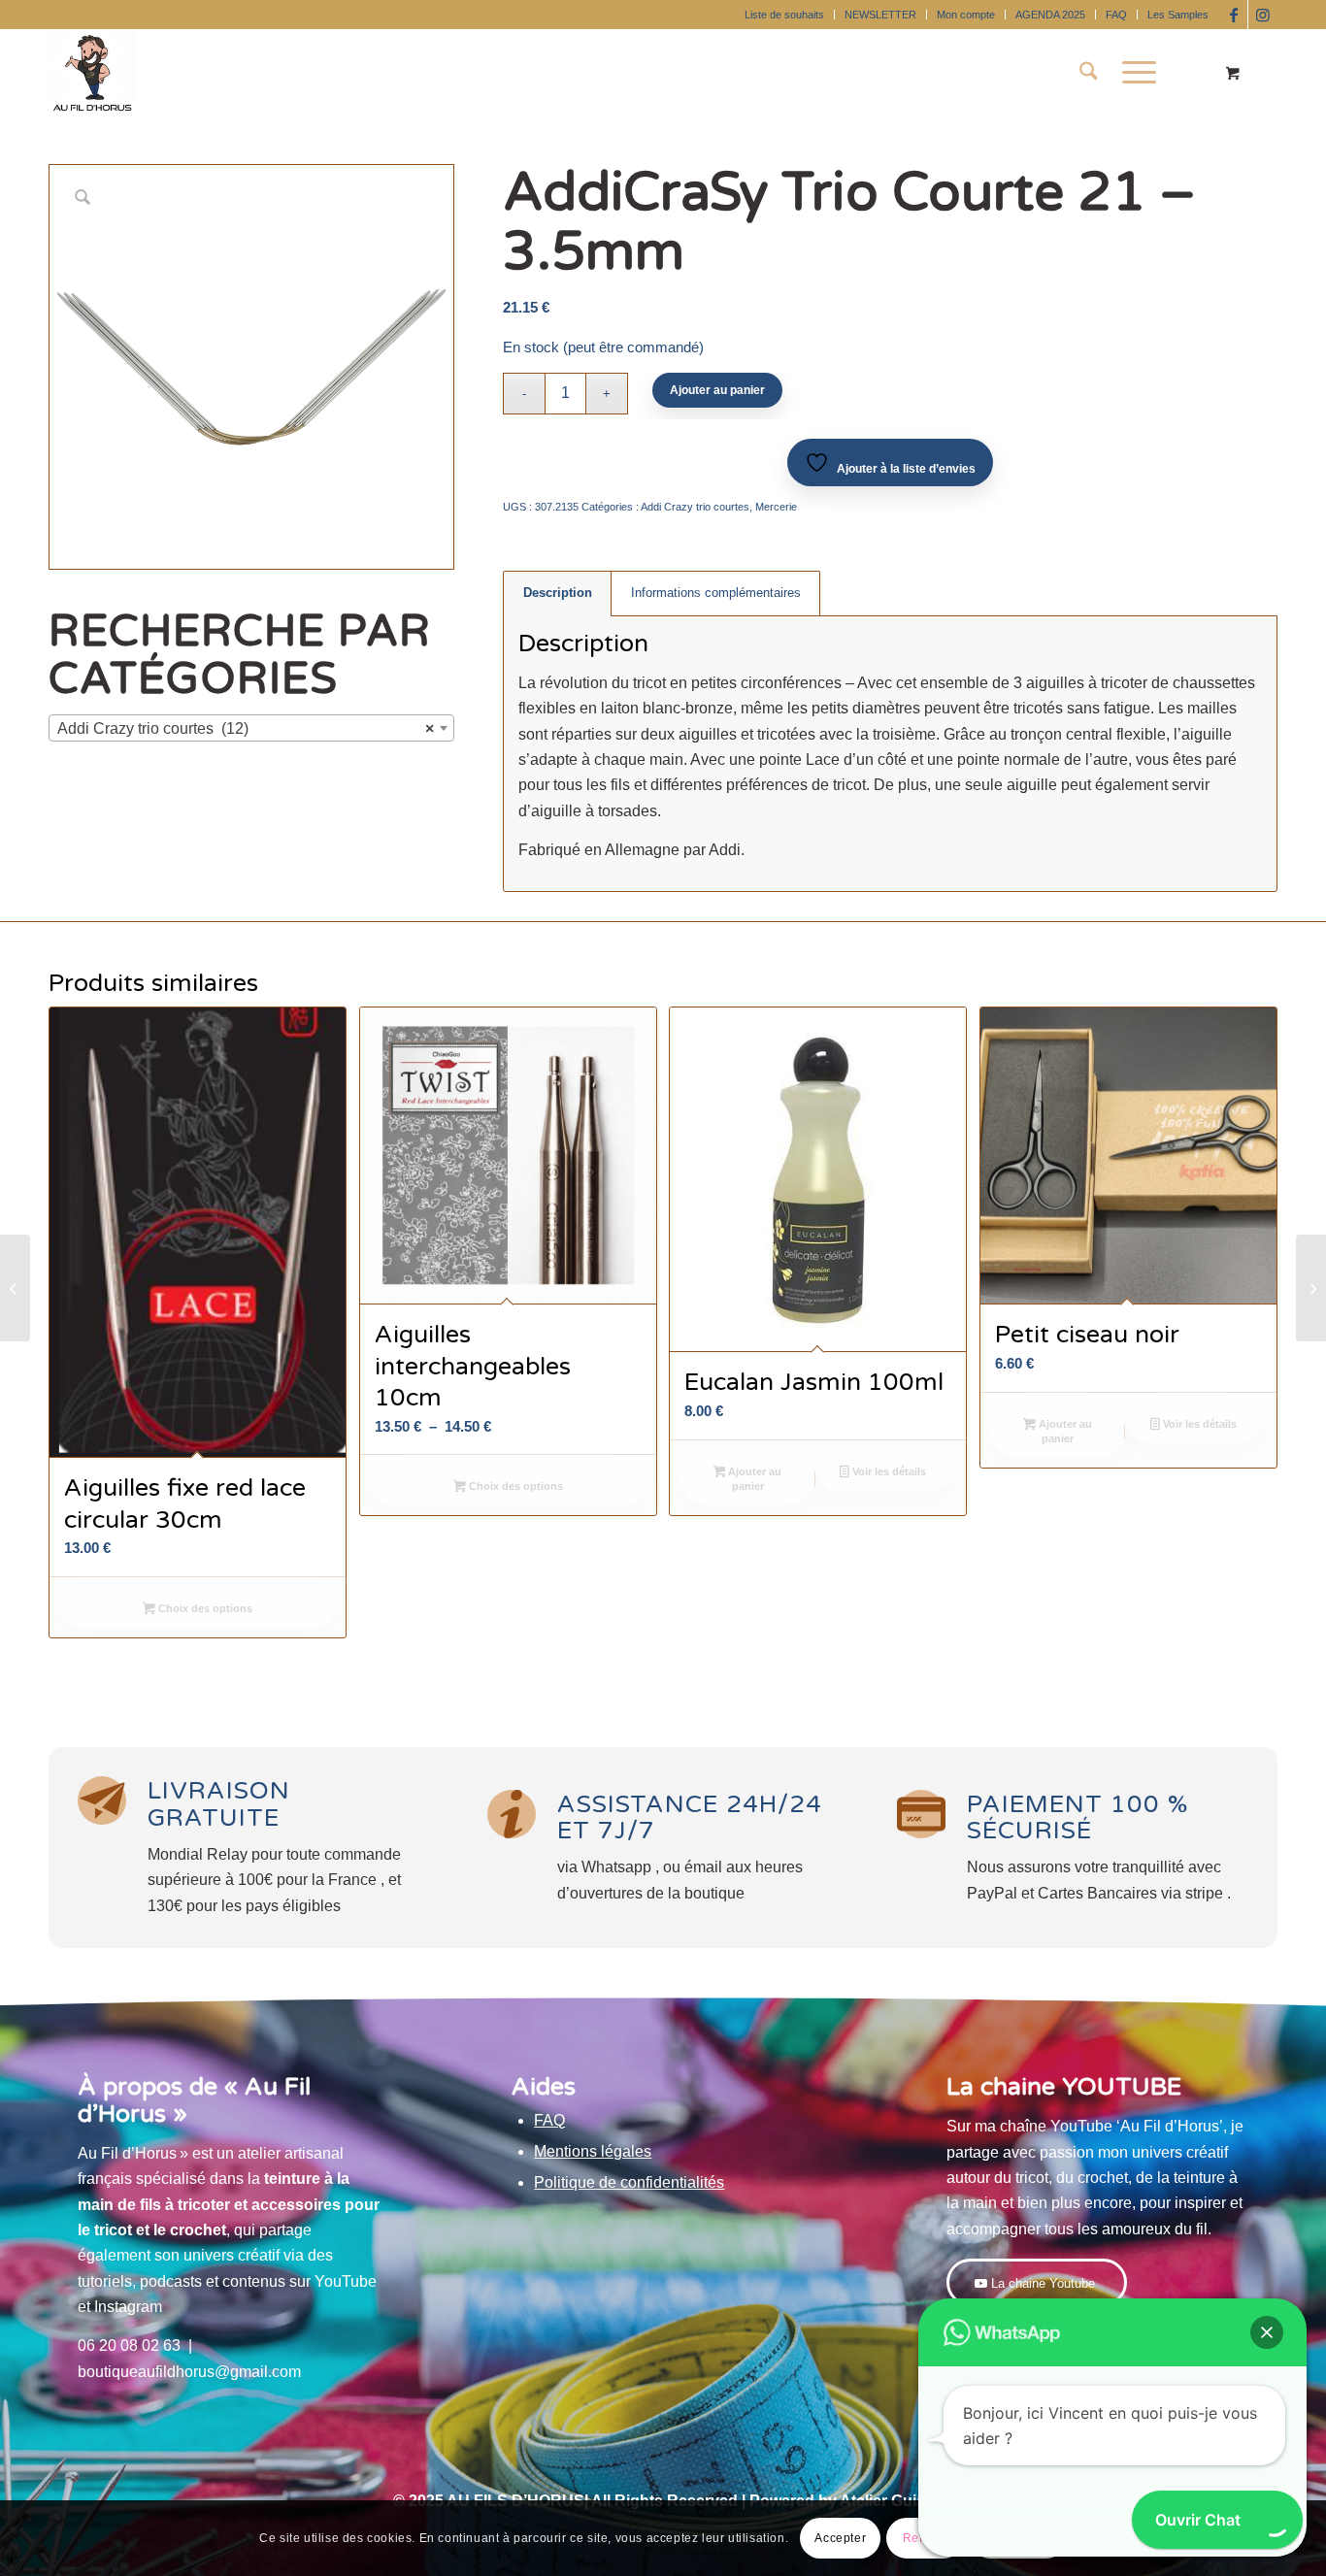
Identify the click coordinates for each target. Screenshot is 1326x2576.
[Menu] (1133, 73)
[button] (1267, 2332)
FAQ (1116, 15)
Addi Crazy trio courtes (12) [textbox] (246, 728)
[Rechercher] (1089, 73)
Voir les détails (888, 1471)
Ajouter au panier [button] (753, 1479)
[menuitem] (785, 15)
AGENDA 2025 (1050, 15)
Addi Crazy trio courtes (695, 507)
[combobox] (251, 728)
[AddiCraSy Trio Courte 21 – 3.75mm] (1311, 1288)
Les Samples (1178, 15)
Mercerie (776, 507)
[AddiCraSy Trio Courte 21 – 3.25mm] (15, 1288)
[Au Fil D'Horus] (92, 73)
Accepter (840, 2538)
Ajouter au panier (717, 390)
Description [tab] (558, 593)
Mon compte (966, 15)
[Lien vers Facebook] (1233, 15)
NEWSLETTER (880, 15)
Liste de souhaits (784, 15)
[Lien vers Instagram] (1263, 15)
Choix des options (204, 1608)
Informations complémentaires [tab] (716, 593)
